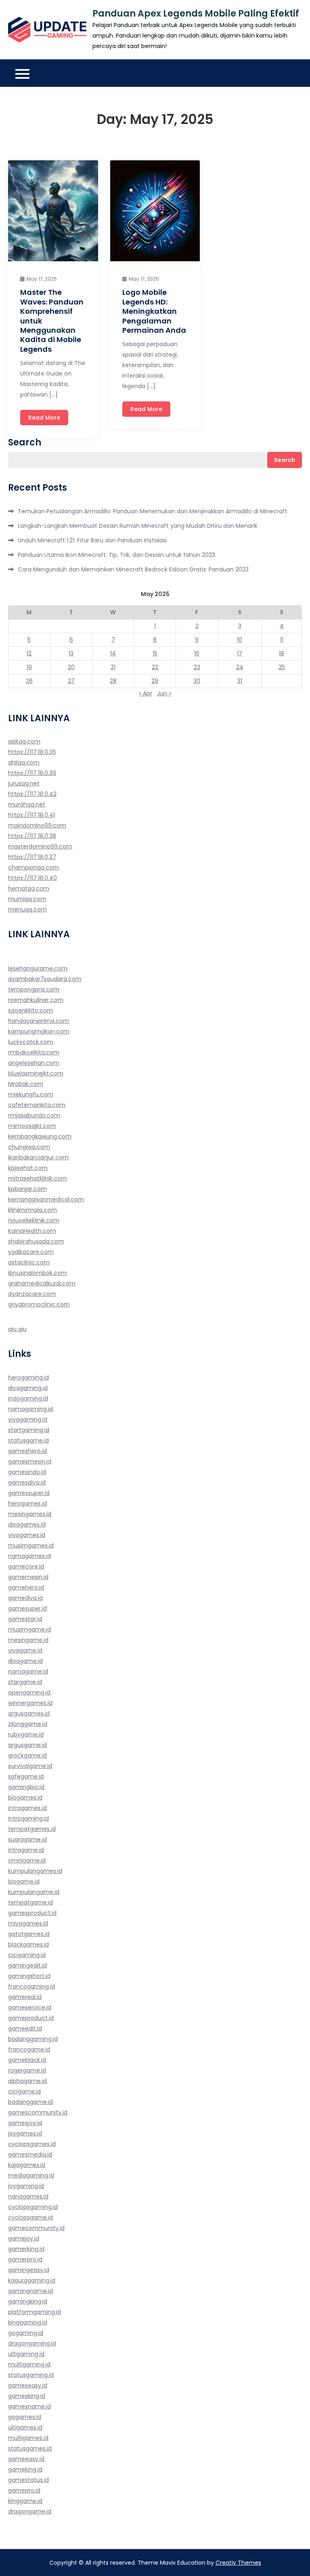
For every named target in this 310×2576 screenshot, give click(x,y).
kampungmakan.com (39, 1031)
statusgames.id (30, 2448)
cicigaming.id (27, 1955)
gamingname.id (30, 2291)
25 (282, 667)
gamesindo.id (27, 1472)
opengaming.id (29, 1692)
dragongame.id (30, 2511)
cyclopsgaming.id (33, 2207)
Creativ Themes (238, 2563)
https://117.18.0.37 (32, 857)
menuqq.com (27, 909)
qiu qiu (17, 1329)
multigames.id (28, 2438)
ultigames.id (25, 2427)
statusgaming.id (31, 2375)
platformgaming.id (35, 2312)
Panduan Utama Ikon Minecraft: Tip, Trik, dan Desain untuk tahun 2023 (116, 555)
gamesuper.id (27, 1608)
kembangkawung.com (40, 1136)
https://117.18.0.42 (32, 794)
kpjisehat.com (28, 1168)
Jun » (164, 693)
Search (25, 443)
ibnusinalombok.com (38, 1273)
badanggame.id (30, 2102)
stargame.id (25, 1682)
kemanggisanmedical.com (46, 1199)
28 (113, 681)
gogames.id (25, 2417)
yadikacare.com (31, 1252)
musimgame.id (29, 1629)
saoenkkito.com (30, 1010)
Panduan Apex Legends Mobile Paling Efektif (196, 14)
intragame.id (26, 1850)
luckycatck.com (31, 1042)
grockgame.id (27, 1755)
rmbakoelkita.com (34, 1052)
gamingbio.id (26, 1787)
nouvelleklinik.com (34, 1220)
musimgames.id (31, 1545)
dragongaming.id (32, 2343)
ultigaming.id (26, 2354)
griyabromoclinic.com (39, 1304)
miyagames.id (28, 1923)
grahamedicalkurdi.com (42, 1283)
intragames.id (27, 1808)
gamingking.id (28, 2301)
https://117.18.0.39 (32, 773)
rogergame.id (27, 2070)
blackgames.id (28, 1944)
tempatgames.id (32, 1829)
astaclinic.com (29, 1262)
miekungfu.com (31, 1094)
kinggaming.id (28, 2322)
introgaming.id (28, 1818)
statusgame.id (28, 1440)
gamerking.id (26, 2249)
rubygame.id (26, 1734)
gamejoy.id (24, 2238)
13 (71, 653)
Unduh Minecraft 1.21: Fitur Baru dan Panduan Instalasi (92, 540)
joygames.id (25, 2133)
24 (240, 667)
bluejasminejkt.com (36, 1073)
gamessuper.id (29, 1493)
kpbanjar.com (27, 1189)
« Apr (146, 693)
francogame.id (29, 2049)
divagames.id (27, 1524)
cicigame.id (24, 2091)
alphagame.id (27, 2081)
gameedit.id (25, 2028)
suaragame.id (27, 1839)
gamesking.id (27, 2396)
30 (197, 681)
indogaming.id (28, 1398)
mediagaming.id (31, 2175)
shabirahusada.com (36, 1241)
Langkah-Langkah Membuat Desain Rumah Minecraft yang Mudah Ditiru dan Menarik (138, 526)
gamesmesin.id (30, 1461)
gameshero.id (27, 1451)
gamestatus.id (28, 2480)
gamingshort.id (29, 1976)
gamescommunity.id (38, 2112)
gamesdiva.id (27, 1482)
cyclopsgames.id (32, 2144)
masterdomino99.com (40, 846)
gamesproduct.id (32, 1913)
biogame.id (24, 1881)
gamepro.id (24, 2490)
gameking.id (25, 2469)
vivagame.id (25, 1650)
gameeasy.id (26, 2459)
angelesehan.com (34, 1063)
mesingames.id (30, 1514)
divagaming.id (28, 1388)
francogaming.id (31, 1986)
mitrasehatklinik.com (38, 1178)
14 (113, 653)
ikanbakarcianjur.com (38, 1157)
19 (29, 667)
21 (113, 667)
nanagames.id (28, 2196)
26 (29, 681)
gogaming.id (26, 2333)
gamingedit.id (27, 1965)
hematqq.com (29, 888)
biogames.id (25, 1797)
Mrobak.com (26, 1084)
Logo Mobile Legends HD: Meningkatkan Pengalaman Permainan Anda (154, 311)
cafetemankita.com (37, 1105)
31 (240, 681)
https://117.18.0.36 (32, 752)
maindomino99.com (37, 825)
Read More (44, 418)
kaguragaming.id (32, 2280)
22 (155, 667)
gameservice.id (30, 2007)
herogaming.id (28, 1377)
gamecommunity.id (36, 2228)
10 (240, 640)
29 (155, 681)
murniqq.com (27, 899)
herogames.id (27, 1503)
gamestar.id (25, 1619)
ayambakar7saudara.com (45, 979)
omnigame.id (27, 1860)
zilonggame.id (28, 1724)
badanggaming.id (33, 2039)
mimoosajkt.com (32, 1126)
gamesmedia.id (30, 2154)
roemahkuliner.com (36, 1000)
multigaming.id (29, 2364)
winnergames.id (30, 1703)
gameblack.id (27, 2060)
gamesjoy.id (25, 2123)
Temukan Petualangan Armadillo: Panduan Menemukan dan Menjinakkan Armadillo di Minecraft (153, 511)
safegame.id (26, 1776)
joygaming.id (26, 2186)
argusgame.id (27, 1745)
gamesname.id (29, 2406)
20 (71, 667)
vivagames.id (27, 1535)
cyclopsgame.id (30, 2217)
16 (197, 653)
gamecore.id (26, 1566)
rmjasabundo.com (34, 1115)
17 (240, 653)
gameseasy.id (28, 2385)
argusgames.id (29, 1713)
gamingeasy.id (29, 2270)
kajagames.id (27, 2165)
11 (282, 640)
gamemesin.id (28, 1577)
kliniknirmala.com (32, 1210)
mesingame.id (28, 1640)
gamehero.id (26, 1587)
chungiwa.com (29, 1147)
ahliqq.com (24, 762)
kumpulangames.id (35, 1871)
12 (29, 653)
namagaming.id (30, 1409)
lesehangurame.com (38, 968)
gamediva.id (25, 1598)
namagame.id (28, 1671)
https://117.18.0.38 (32, 836)
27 (71, 681)
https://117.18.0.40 (32, 878)
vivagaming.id (28, 1419)
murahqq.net (27, 804)
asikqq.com (24, 741)
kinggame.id (25, 2501)
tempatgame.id (30, 1902)
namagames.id (29, 1556)
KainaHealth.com (32, 1231)
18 (282, 653)
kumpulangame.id (34, 1892)
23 (197, 667)
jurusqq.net (24, 783)
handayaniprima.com (39, 1021)
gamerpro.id (25, 2259)
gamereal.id (25, 1997)
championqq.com (34, 867)
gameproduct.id (31, 2018)
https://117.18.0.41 (31, 815)
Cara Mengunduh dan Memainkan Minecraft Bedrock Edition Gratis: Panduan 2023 (133, 569)
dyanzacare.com (32, 1294)
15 (155, 653)
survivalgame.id (30, 1766)
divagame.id (25, 1661)
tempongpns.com (34, 989)
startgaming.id (29, 1430)
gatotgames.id (29, 1934)
